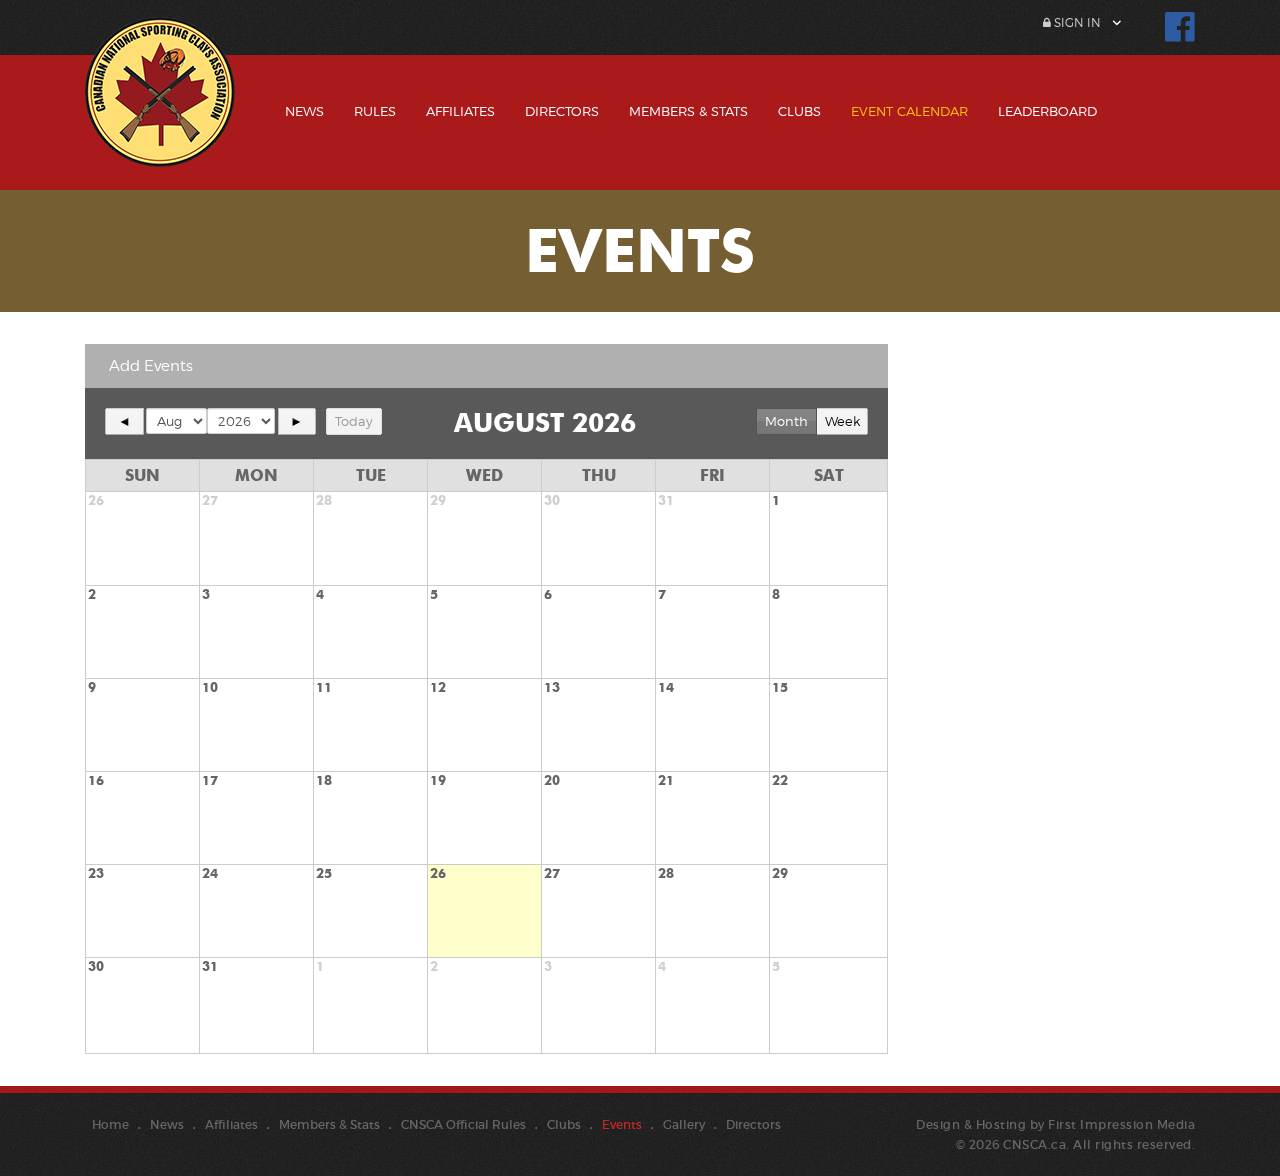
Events (622, 1124)
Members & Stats (688, 111)
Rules (375, 111)
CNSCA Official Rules (463, 1124)
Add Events (151, 366)
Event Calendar (909, 111)
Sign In (1076, 22)
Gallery (684, 1124)
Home (110, 1124)
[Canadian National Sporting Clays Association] (160, 107)
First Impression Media (1121, 1124)
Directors (562, 111)
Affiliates (460, 111)
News (304, 111)
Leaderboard (1047, 111)
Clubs (799, 111)
